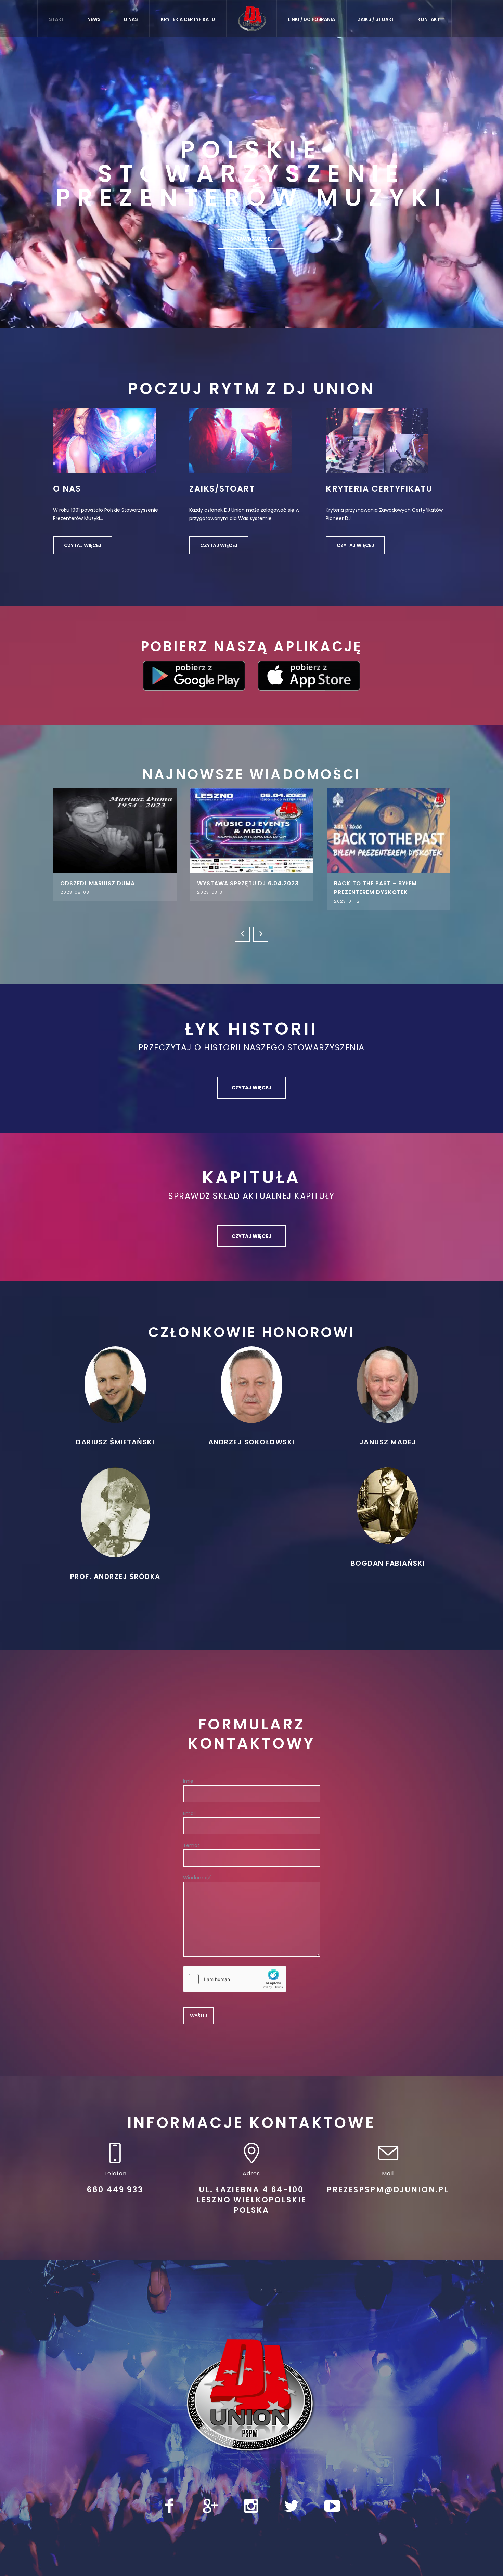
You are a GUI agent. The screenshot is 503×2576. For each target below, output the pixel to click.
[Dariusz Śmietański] (115, 1384)
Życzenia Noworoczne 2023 (243, 883)
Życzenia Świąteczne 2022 (377, 883)
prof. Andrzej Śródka (115, 1577)
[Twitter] (292, 2506)
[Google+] (210, 2506)
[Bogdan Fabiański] (388, 1505)
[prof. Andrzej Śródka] (115, 1512)
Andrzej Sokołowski (251, 1442)
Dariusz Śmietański (115, 1442)
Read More (115, 831)
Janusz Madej (388, 1442)
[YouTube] (332, 2506)
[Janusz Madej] (388, 1384)
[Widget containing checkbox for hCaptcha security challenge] (235, 1979)
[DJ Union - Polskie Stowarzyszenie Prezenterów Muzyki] (251, 2396)
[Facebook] (169, 2506)
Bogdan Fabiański (388, 1563)
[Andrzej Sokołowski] (251, 1384)
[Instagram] (251, 2506)
